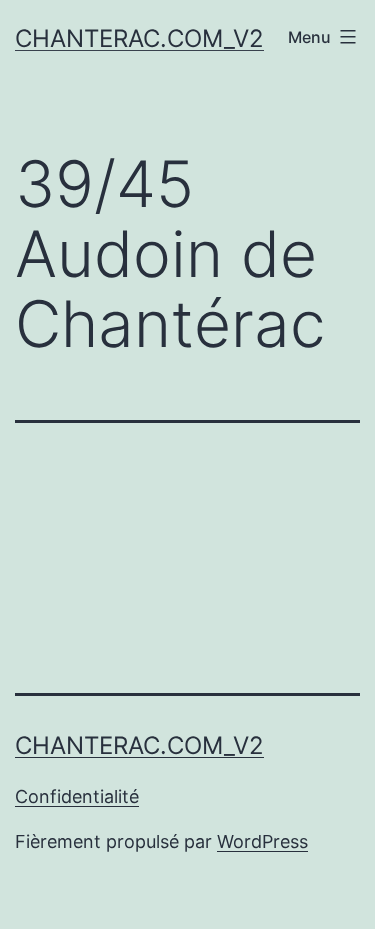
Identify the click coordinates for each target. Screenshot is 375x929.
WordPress (262, 841)
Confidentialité (77, 796)
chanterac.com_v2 (139, 38)
